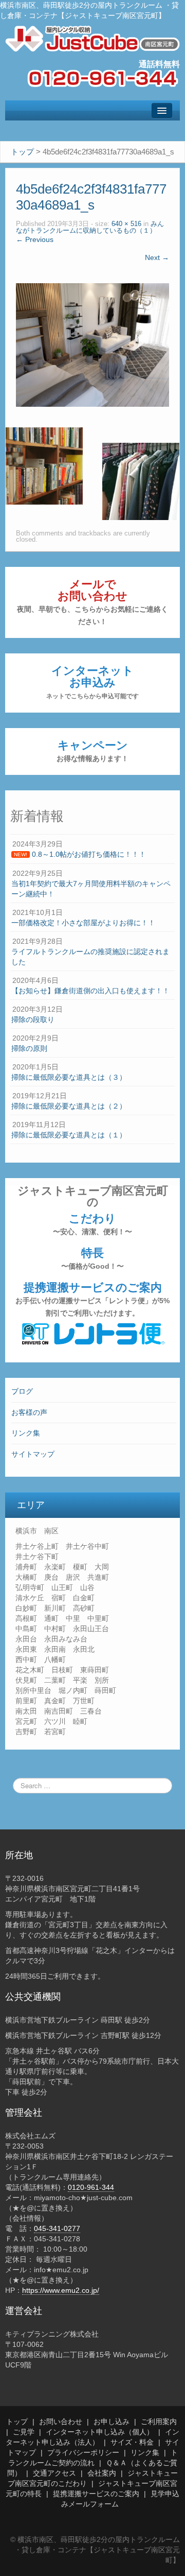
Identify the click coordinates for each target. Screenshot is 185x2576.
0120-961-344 (91, 2187)
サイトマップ (33, 1454)
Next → (157, 257)
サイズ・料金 (132, 2442)
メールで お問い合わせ (92, 602)
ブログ (22, 1391)
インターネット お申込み (92, 682)
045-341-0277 (57, 2228)
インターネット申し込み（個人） (100, 2432)
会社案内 (102, 2473)
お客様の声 (29, 1412)
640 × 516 (126, 224)
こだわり (92, 1224)
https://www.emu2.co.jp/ (61, 2290)
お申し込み (112, 2422)
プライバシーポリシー (83, 2452)
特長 (92, 1258)
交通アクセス (54, 2473)
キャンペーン (92, 751)
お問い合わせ (61, 2422)
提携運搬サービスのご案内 (92, 1299)
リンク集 (26, 1433)
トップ (17, 2422)
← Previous (35, 239)
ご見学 (24, 2432)
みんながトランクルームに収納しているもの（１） (90, 227)
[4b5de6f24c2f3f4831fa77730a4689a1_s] (92, 344)
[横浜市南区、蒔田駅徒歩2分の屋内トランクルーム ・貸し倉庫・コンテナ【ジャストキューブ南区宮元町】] (92, 38)
